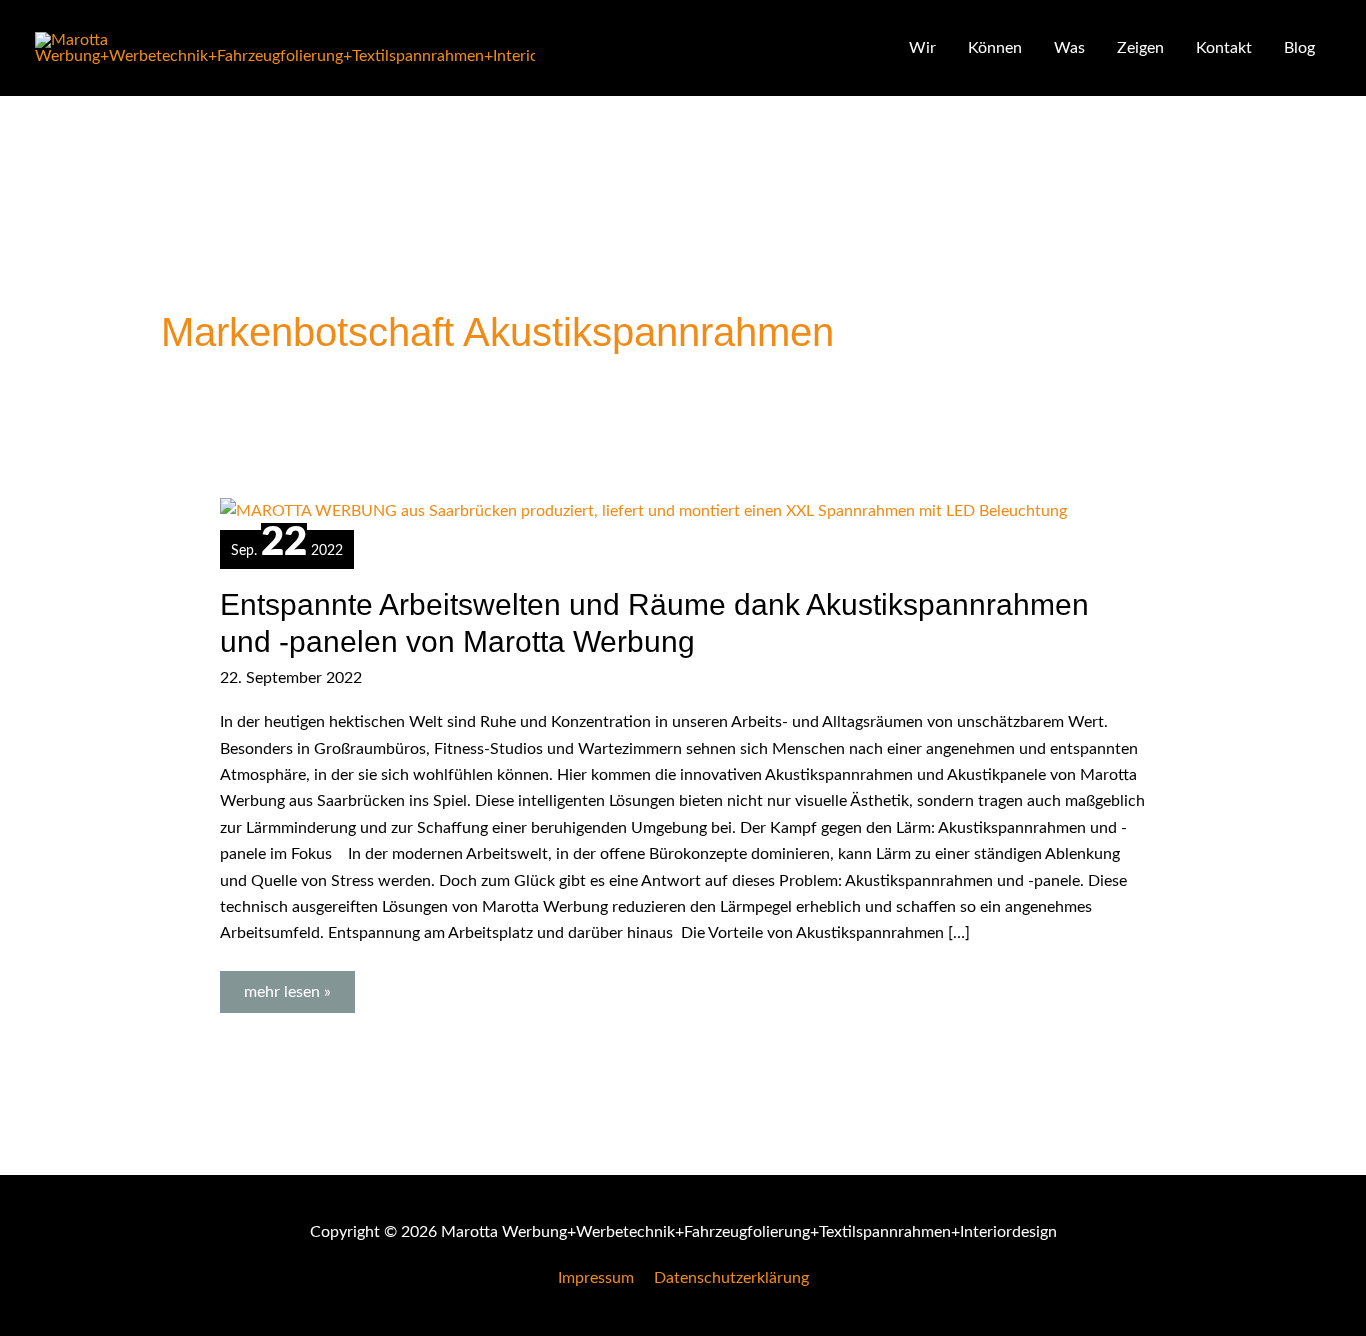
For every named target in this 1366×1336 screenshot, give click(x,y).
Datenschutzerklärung (731, 1278)
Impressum (596, 1278)
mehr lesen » (299, 985)
